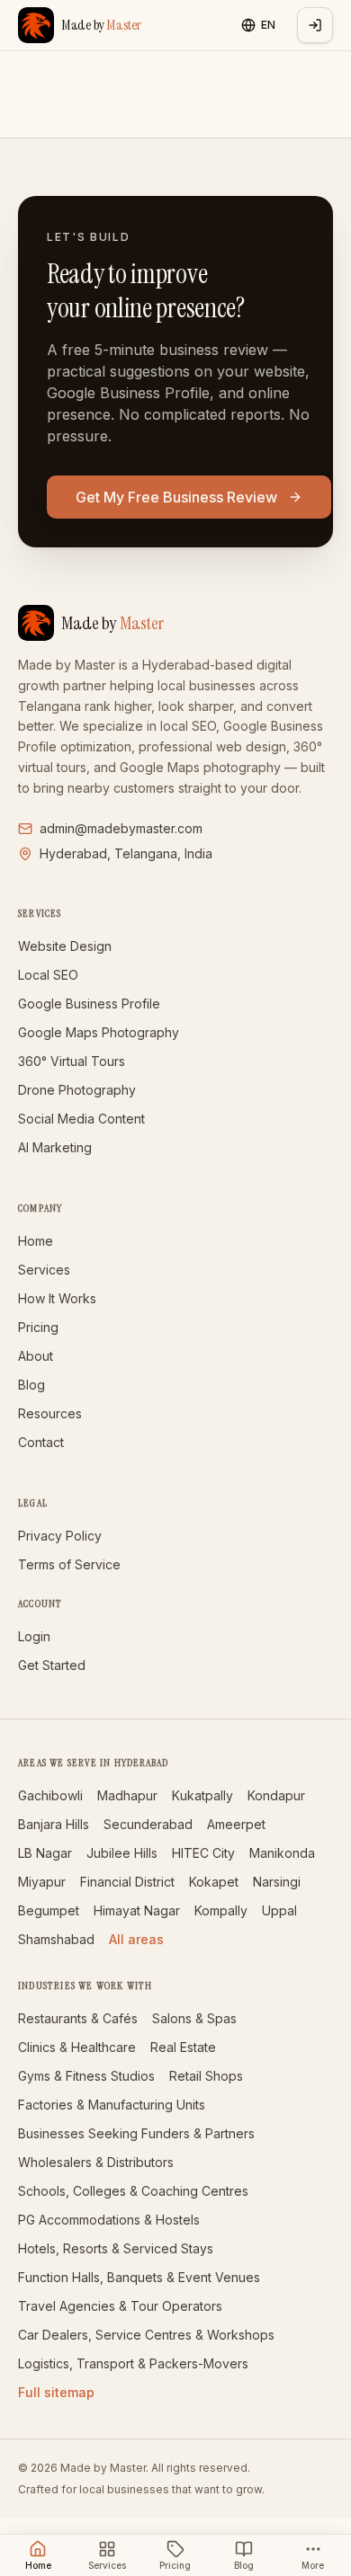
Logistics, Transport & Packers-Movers (133, 2363)
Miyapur (42, 1882)
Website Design (65, 946)
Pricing (38, 1327)
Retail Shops (206, 2076)
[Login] (315, 25)
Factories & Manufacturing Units (112, 2105)
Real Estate (183, 2047)
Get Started (52, 1665)
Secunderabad (148, 1824)
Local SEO (48, 975)
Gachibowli (50, 1795)
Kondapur (276, 1795)
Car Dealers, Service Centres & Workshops (146, 2335)
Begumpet (49, 1910)
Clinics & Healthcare (77, 2047)
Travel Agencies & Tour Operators (120, 2306)
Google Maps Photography (99, 1032)
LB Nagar (45, 1853)
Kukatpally (202, 1795)
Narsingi (277, 1882)
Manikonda (282, 1853)
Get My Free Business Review (176, 497)
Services (44, 1270)
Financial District (127, 1882)
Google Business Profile (89, 1004)
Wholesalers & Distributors (96, 2162)
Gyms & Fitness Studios (86, 2076)
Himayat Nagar (137, 1910)
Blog (31, 1385)
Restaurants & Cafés (78, 2018)
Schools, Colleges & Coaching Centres (133, 2191)
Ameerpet (236, 1824)
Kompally (221, 1910)
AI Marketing (55, 1147)
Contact (41, 1442)
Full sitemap (56, 2392)
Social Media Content (81, 1119)
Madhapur (127, 1795)
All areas (136, 1939)
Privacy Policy (60, 1536)
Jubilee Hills (122, 1853)
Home (36, 1241)
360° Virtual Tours (72, 1061)
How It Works (57, 1298)
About (36, 1356)
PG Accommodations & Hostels (109, 2220)
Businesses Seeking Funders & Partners (136, 2133)
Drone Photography (77, 1090)
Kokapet (214, 1882)
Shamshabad (56, 1939)
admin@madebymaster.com (121, 828)
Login (34, 1636)
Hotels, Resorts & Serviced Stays (116, 2248)
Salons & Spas (194, 2018)
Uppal (279, 1910)
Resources (50, 1413)
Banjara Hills (54, 1824)
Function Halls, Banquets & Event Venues (139, 2277)
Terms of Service (69, 1564)
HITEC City (203, 1853)
